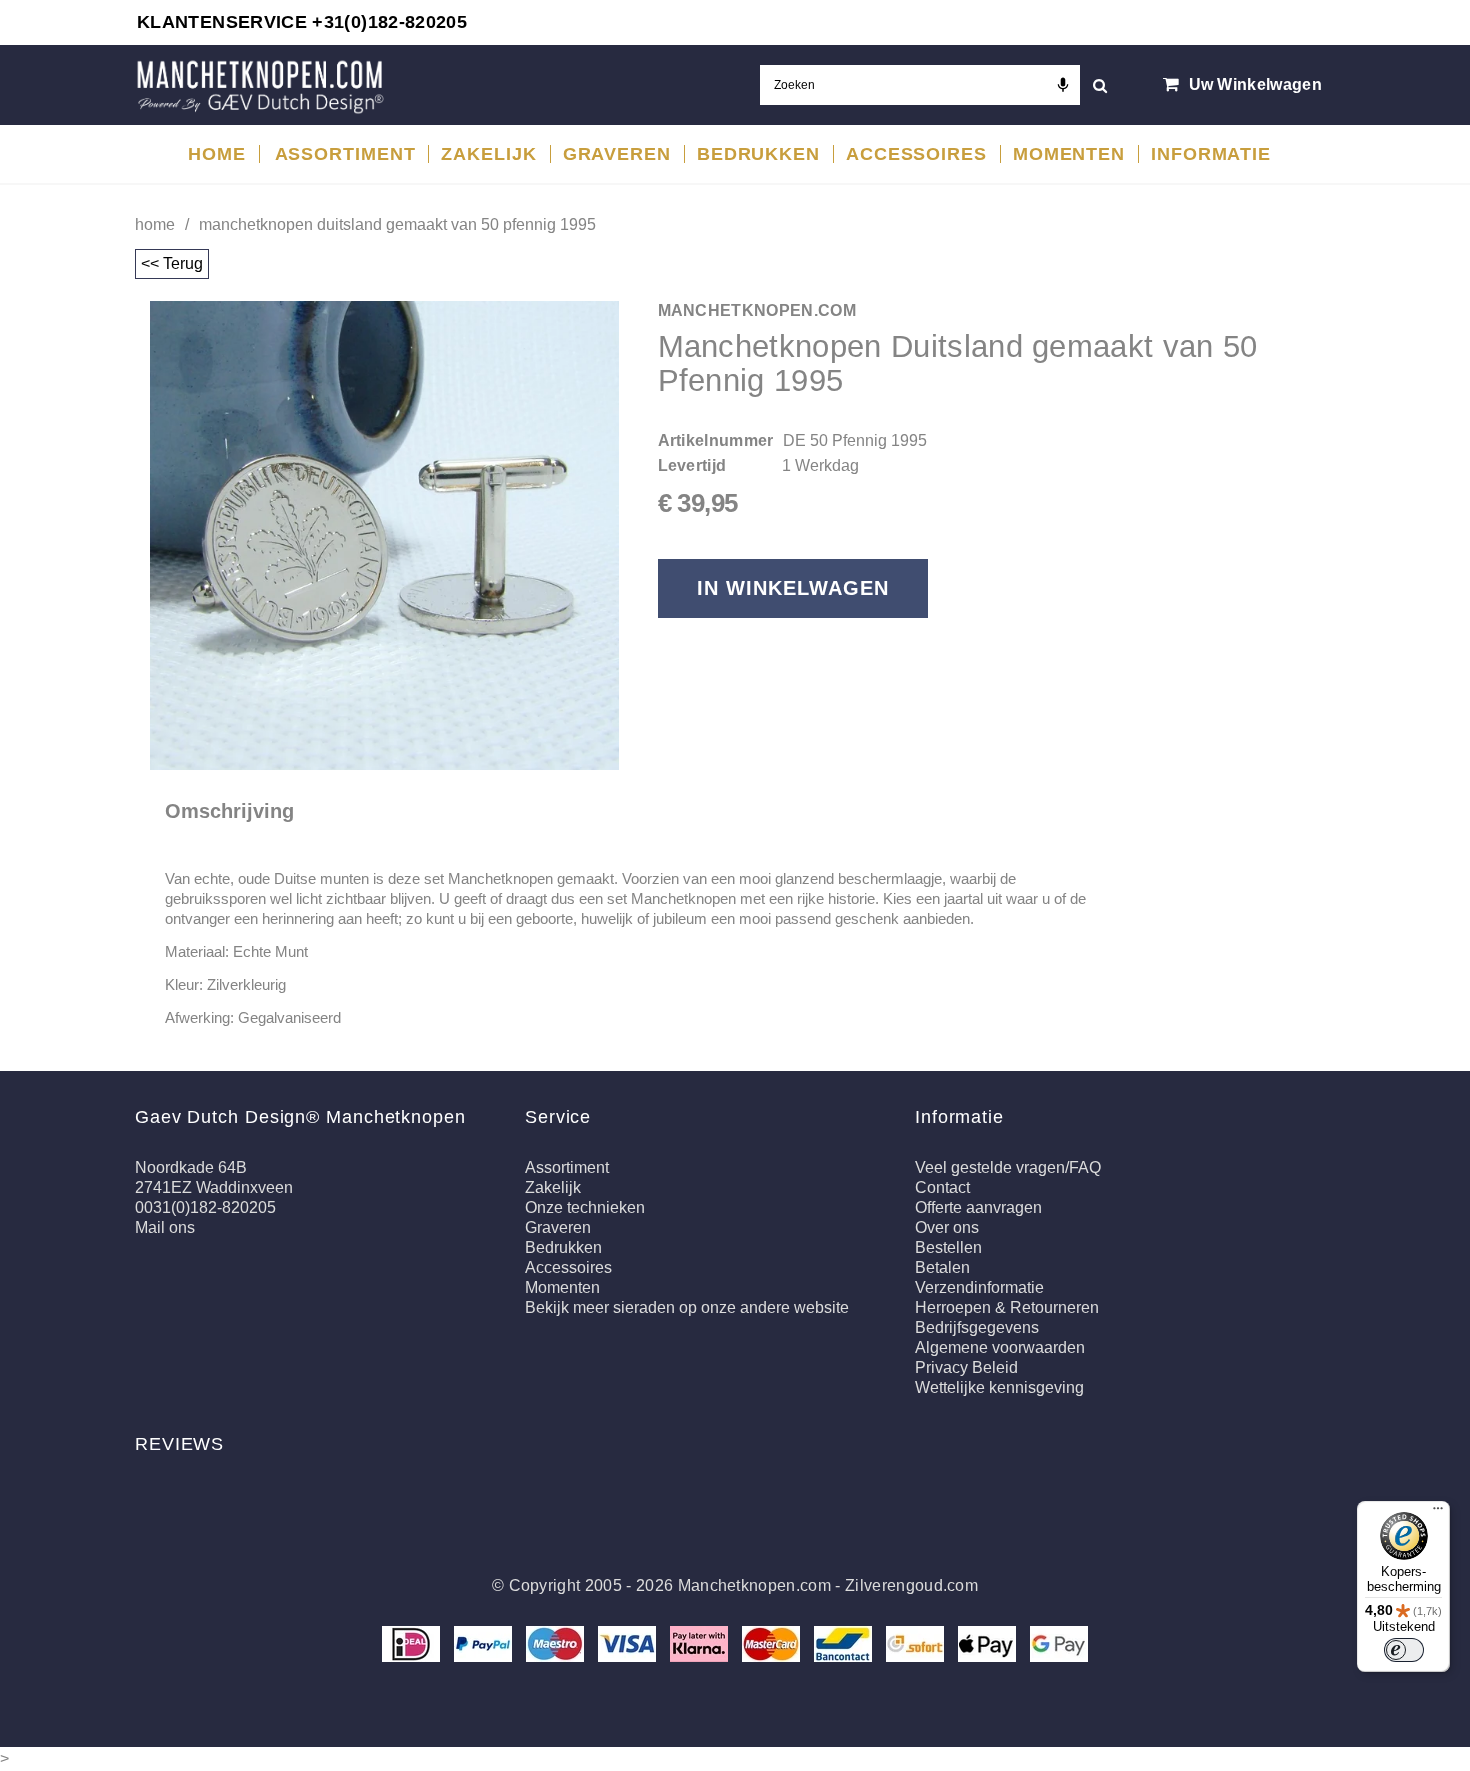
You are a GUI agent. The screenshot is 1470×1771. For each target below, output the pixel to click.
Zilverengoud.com (911, 1585)
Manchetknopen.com (754, 1585)
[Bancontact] (845, 1642)
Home (155, 224)
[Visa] (629, 1642)
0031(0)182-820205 (205, 1207)
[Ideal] (413, 1642)
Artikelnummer (716, 440)
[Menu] (1438, 1513)
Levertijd (692, 465)
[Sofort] (917, 1642)
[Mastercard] (773, 1642)
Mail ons (165, 1227)
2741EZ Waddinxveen (214, 1187)
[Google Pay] (1059, 1642)
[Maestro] (557, 1642)
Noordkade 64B (191, 1167)
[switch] (1404, 1650)
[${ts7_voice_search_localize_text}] (1063, 85)
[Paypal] (485, 1642)
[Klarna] (701, 1642)
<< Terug (172, 263)
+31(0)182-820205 (389, 22)
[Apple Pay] (989, 1642)
